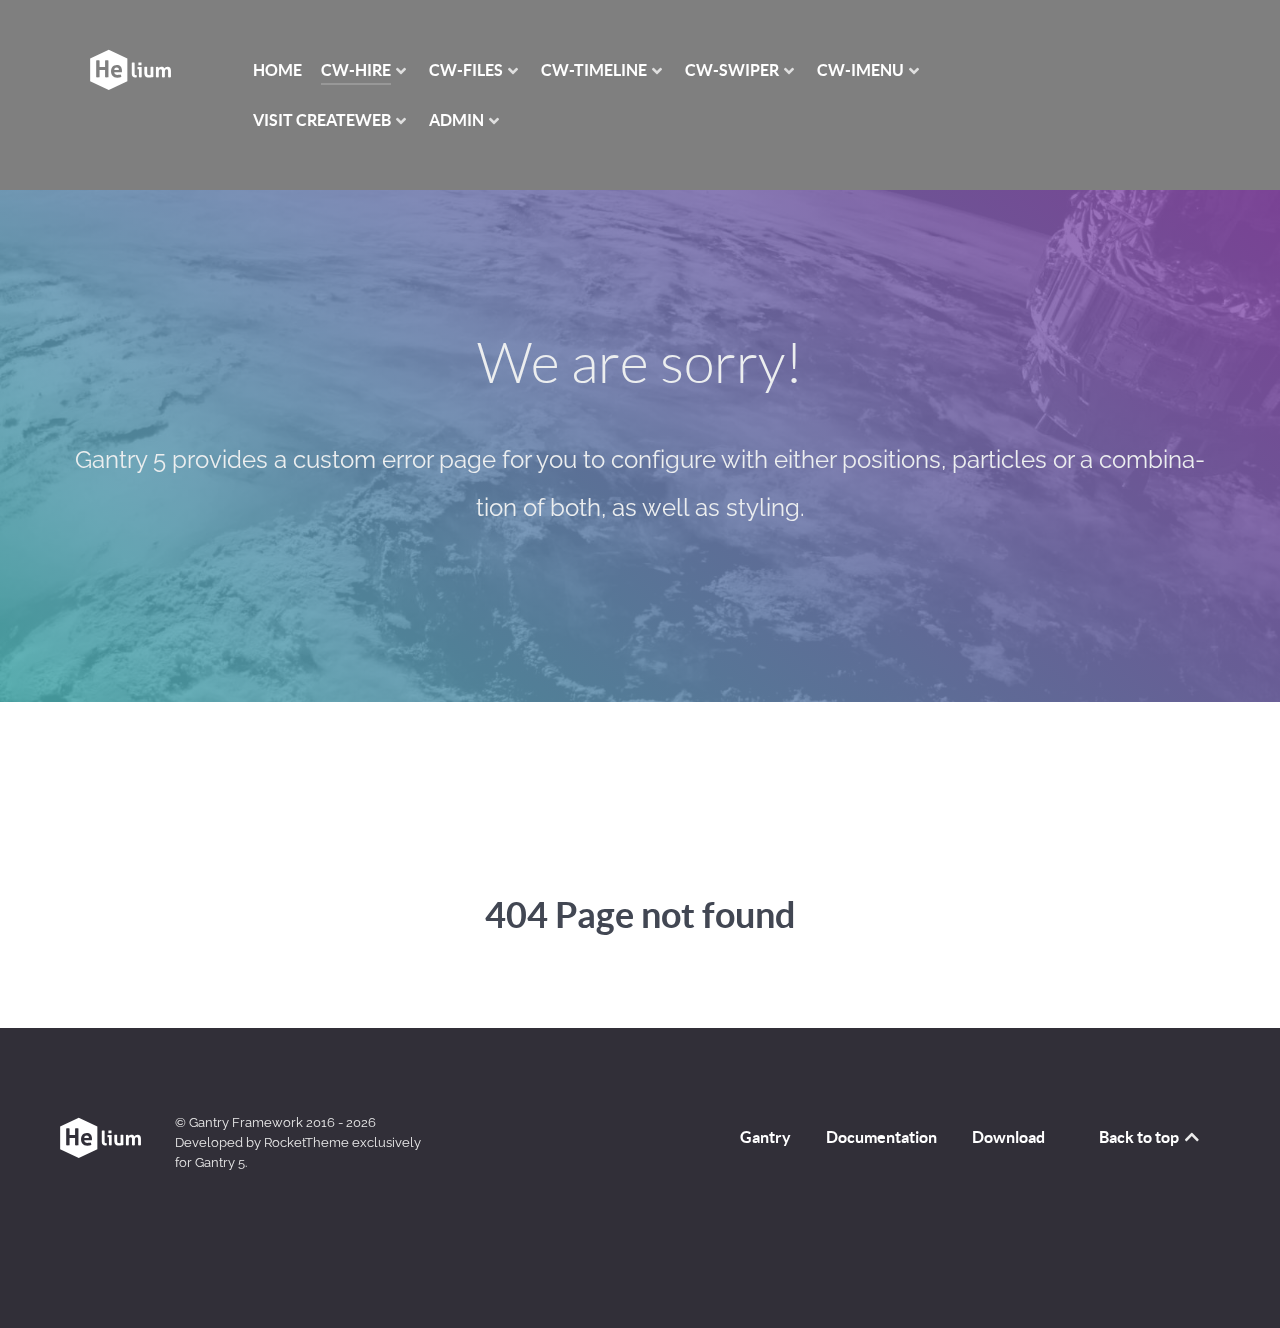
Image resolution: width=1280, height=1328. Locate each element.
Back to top (1140, 1137)
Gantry (765, 1137)
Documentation (881, 1137)
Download (1008, 1137)
